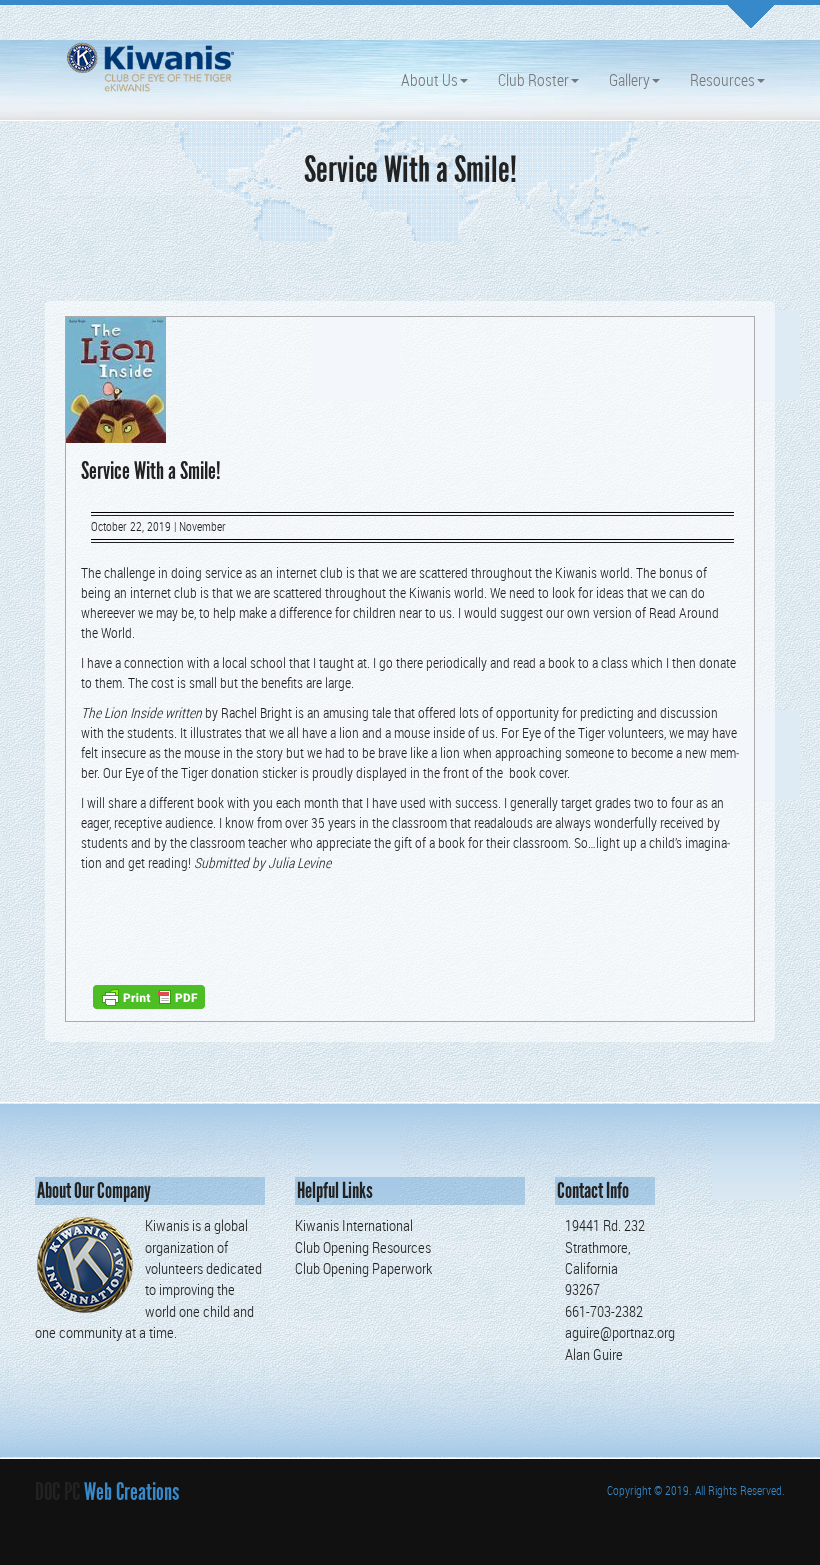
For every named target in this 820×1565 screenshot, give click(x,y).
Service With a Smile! (151, 470)
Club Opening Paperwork (363, 1268)
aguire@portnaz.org (620, 1332)
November (202, 526)
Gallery (629, 80)
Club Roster (533, 80)
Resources (722, 80)
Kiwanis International (354, 1225)
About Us (429, 80)
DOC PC (57, 1491)
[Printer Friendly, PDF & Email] (149, 995)
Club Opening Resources (363, 1247)
